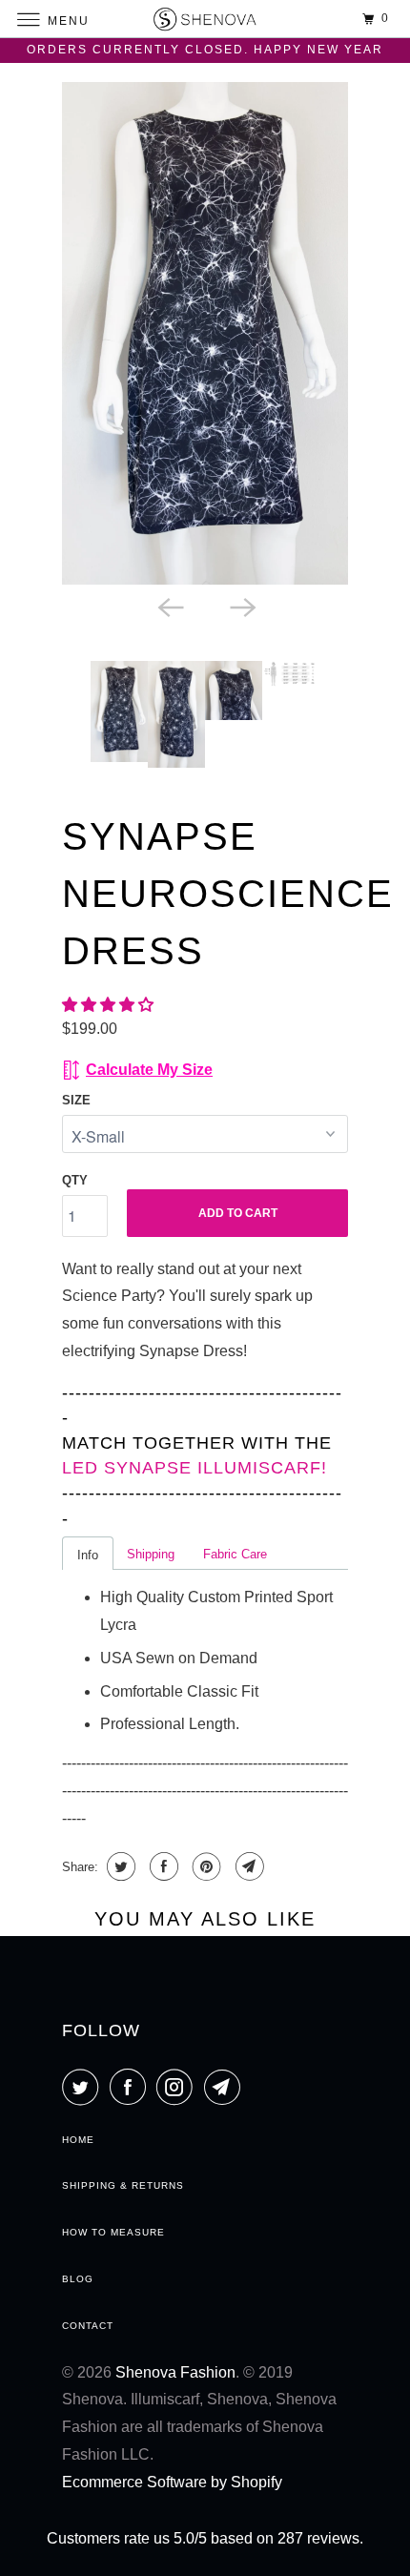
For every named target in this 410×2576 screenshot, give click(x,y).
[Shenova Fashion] (205, 19)
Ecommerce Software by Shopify (172, 2482)
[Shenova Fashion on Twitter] (84, 2087)
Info (88, 1555)
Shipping (151, 1554)
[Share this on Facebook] (162, 1866)
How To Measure (113, 2232)
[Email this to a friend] (247, 1866)
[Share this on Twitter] (119, 1866)
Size (76, 1100)
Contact (88, 2326)
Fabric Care (235, 1554)
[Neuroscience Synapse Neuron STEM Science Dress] (205, 334)
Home (78, 2140)
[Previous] (169, 606)
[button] (110, 1005)
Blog (78, 2279)
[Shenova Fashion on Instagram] (178, 2087)
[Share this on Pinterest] (205, 1866)
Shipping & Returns (123, 2185)
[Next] (241, 606)
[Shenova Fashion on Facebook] (132, 2087)
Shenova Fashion (175, 2372)
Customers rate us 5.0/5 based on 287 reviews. (205, 2538)
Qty (75, 1180)
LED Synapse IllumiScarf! (195, 1468)
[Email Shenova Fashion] (226, 2087)
